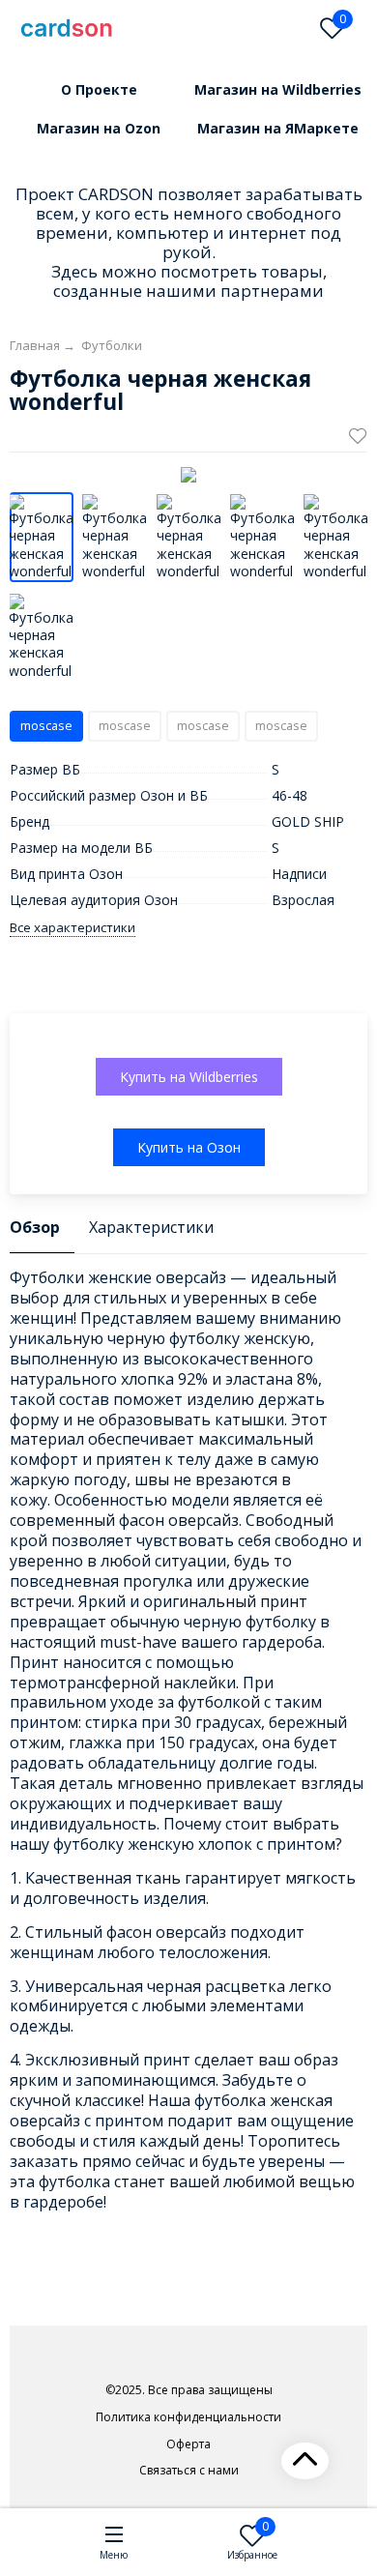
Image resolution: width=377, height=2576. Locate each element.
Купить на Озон (189, 1147)
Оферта (188, 2444)
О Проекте (99, 89)
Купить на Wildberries (189, 1077)
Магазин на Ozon (99, 128)
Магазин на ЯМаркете (278, 128)
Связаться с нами (189, 2471)
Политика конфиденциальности (188, 2417)
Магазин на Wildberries (278, 89)
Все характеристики (72, 928)
